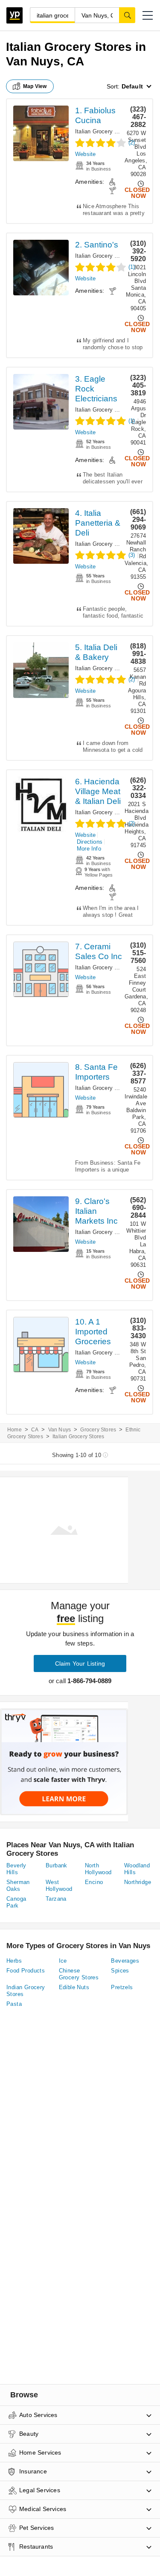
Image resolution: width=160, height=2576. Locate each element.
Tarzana (56, 1899)
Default (132, 86)
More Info (89, 849)
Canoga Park (16, 1902)
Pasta (14, 2004)
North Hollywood (98, 1869)
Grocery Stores (98, 1430)
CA (35, 1430)
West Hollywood (59, 1886)
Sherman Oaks (18, 1886)
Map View (35, 86)
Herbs (14, 1961)
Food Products (26, 1971)
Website (85, 154)
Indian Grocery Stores (26, 1991)
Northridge (138, 1882)
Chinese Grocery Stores (79, 1974)
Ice (63, 1961)
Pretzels (122, 1987)
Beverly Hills (16, 1869)
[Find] (127, 15)
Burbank (57, 1865)
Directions (90, 842)
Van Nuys (60, 1430)
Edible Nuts (74, 1987)
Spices (120, 1971)
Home (15, 1430)
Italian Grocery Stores (103, 131)
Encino (94, 1882)
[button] (148, 15)
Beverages (125, 1961)
